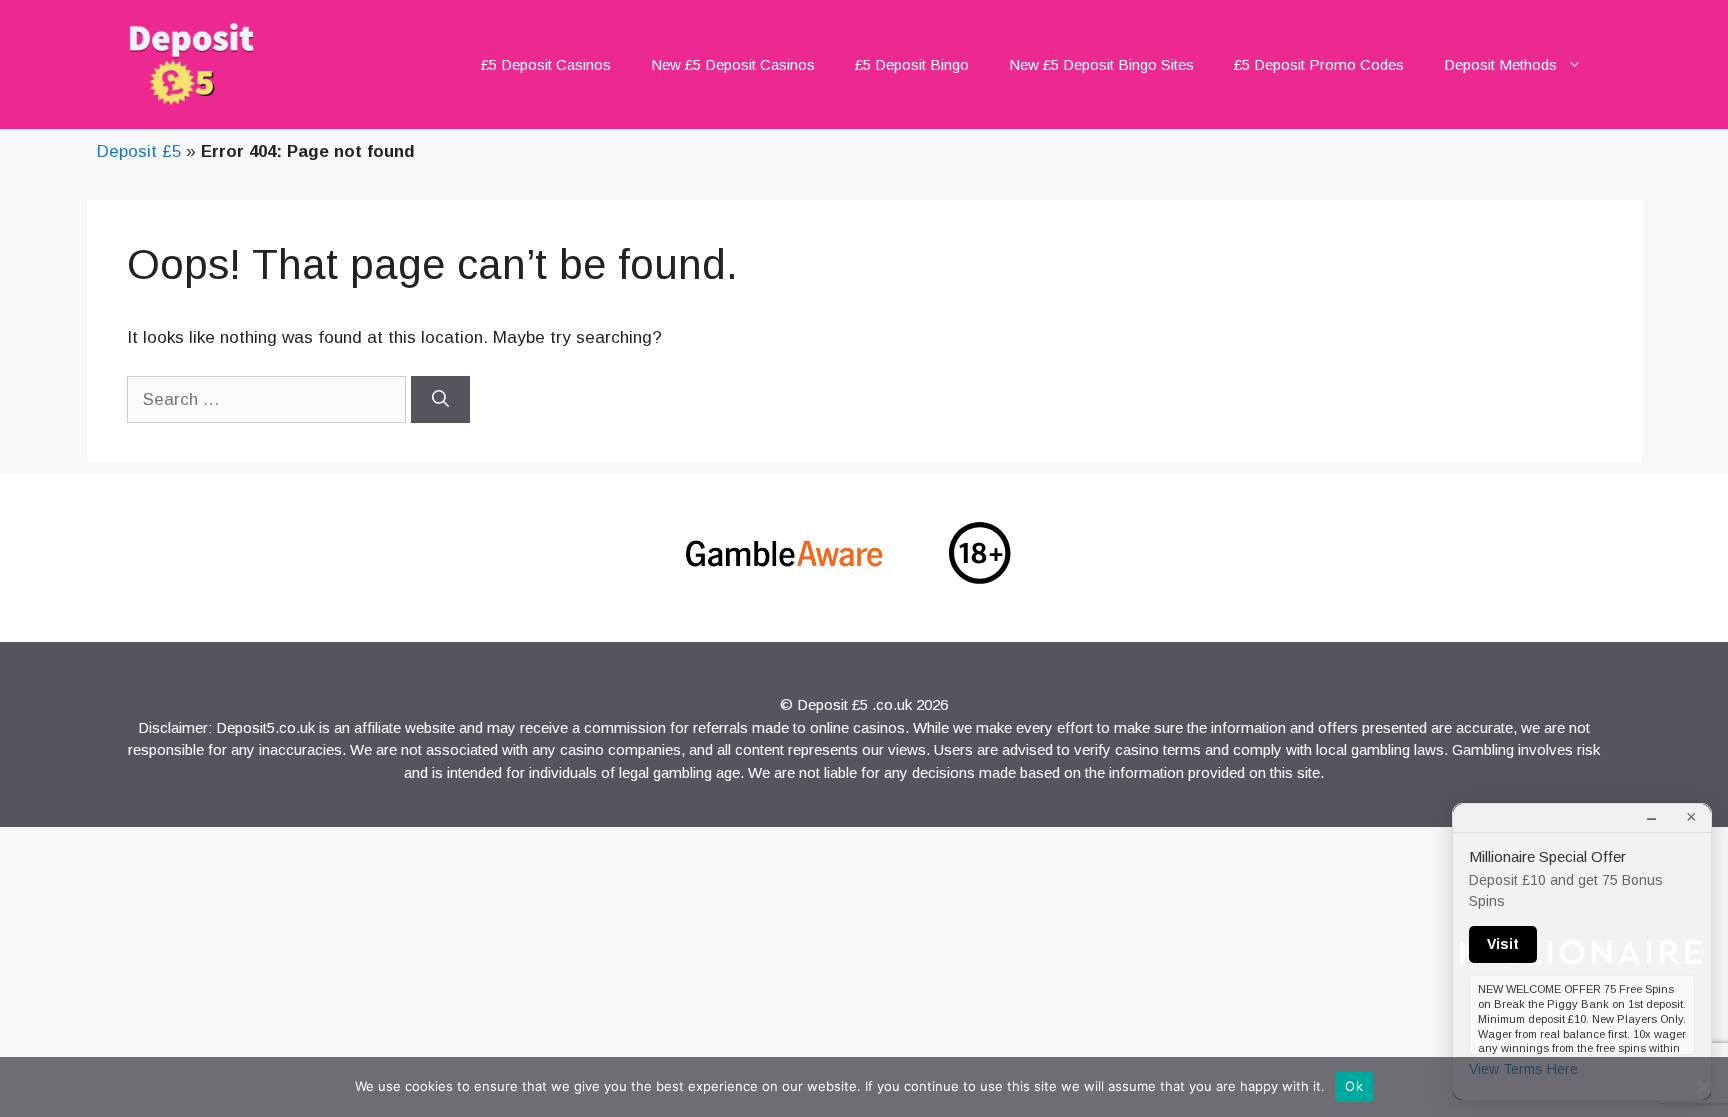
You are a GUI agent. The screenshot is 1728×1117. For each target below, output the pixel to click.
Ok (1354, 1086)
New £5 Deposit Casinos (733, 64)
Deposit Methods (1500, 64)
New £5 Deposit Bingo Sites (1101, 64)
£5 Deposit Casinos (546, 64)
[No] (1703, 1087)
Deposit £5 (139, 151)
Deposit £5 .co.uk (854, 704)
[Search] (440, 400)
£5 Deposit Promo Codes (1319, 64)
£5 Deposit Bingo (912, 64)
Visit (1503, 944)
